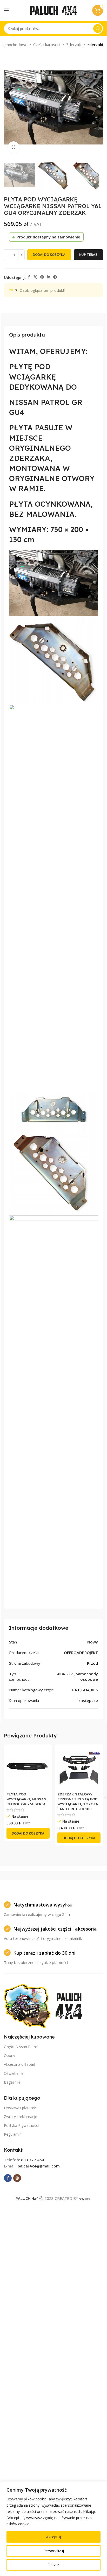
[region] (53, 2529)
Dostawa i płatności (21, 2108)
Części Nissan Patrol (21, 2047)
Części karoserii (47, 45)
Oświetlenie (14, 2073)
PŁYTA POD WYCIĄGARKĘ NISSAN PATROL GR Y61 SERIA (26, 1799)
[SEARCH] (98, 28)
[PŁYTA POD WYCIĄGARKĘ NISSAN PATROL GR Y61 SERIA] (28, 1769)
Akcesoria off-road (19, 2064)
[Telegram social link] (55, 277)
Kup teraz (88, 254)
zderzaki (95, 45)
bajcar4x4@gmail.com (39, 2166)
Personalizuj (54, 2551)
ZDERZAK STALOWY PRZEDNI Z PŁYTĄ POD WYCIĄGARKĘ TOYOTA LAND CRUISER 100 (78, 1801)
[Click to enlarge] (14, 147)
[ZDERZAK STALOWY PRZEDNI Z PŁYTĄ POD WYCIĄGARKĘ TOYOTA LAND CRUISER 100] (79, 1769)
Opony (9, 2055)
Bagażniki (12, 2082)
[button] (9, 107)
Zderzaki (74, 45)
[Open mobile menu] (6, 10)
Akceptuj (53, 2537)
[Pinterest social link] (42, 277)
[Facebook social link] (29, 277)
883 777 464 (33, 2160)
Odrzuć (53, 2565)
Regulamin (13, 2134)
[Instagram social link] (17, 2178)
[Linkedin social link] (49, 277)
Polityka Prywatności (21, 2125)
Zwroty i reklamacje (21, 2117)
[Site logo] (53, 10)
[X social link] (35, 277)
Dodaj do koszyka (49, 254)
